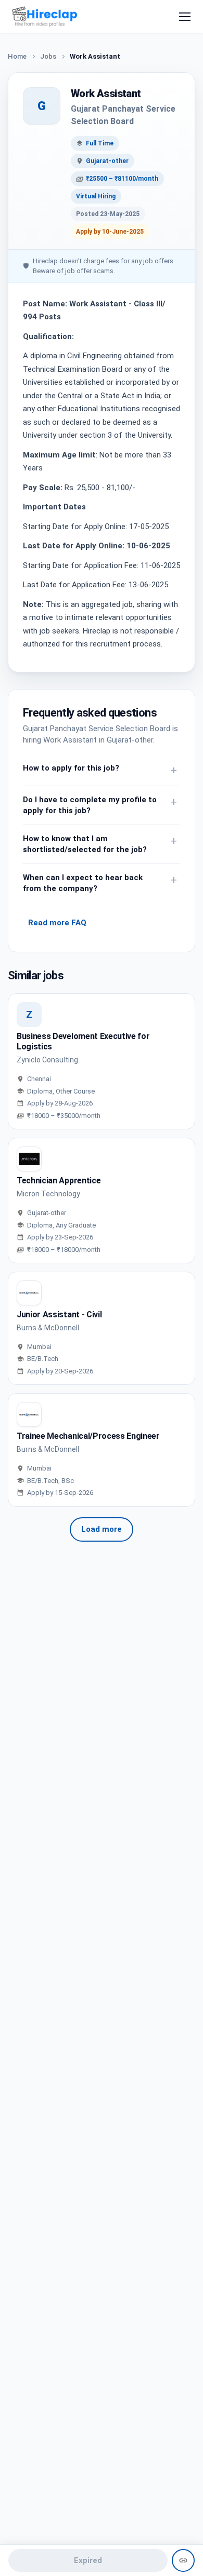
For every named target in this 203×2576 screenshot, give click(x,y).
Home (17, 56)
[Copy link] (183, 2560)
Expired (88, 2560)
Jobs (48, 56)
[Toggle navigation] (185, 17)
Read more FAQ (57, 923)
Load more (102, 1529)
